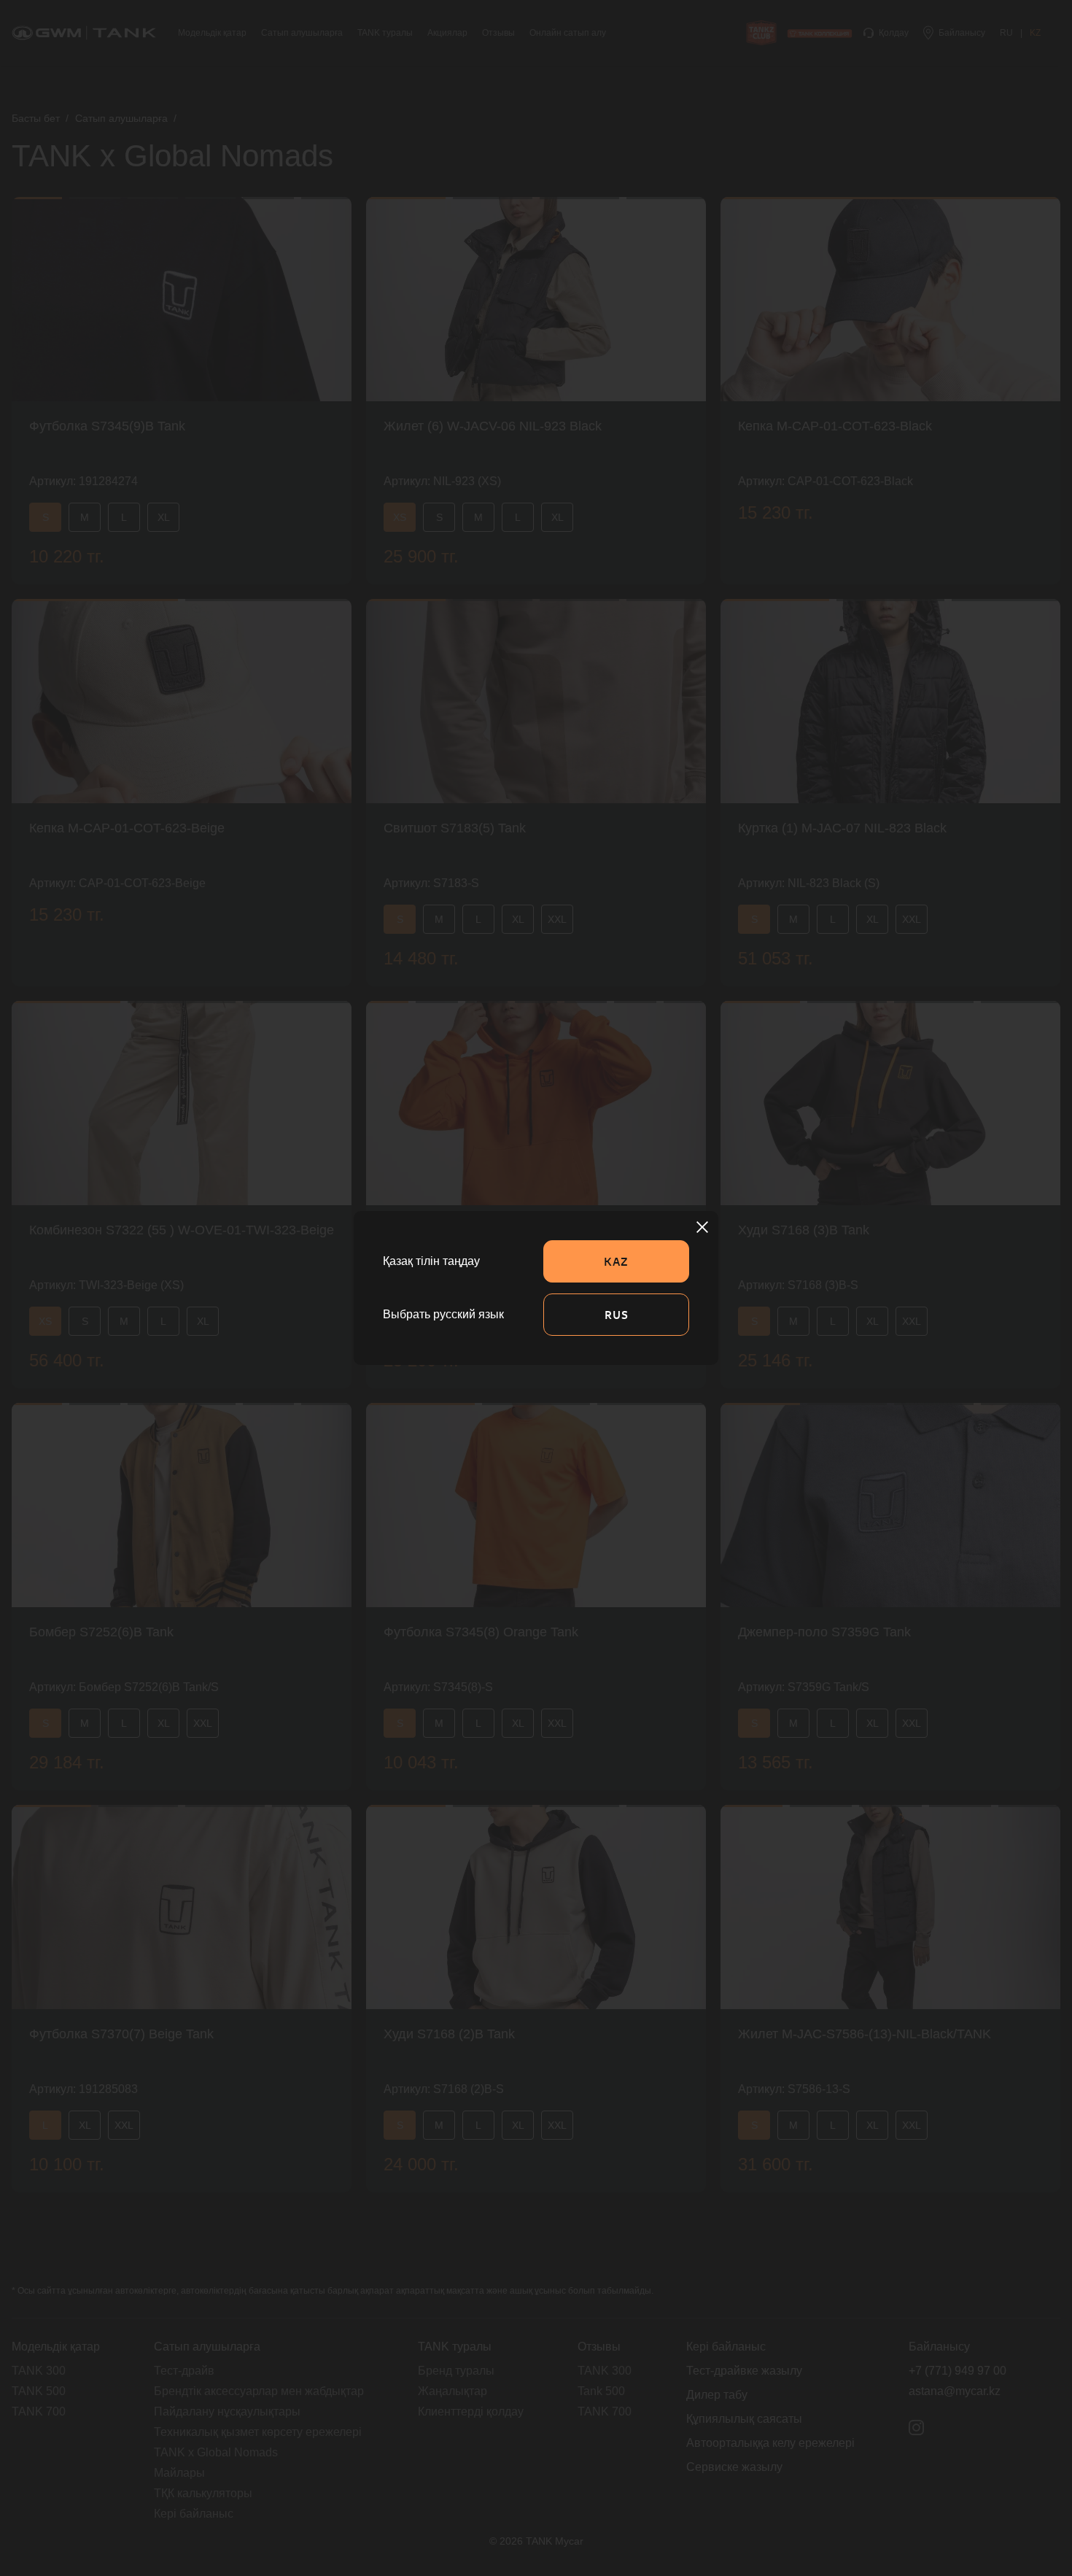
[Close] (702, 1227)
